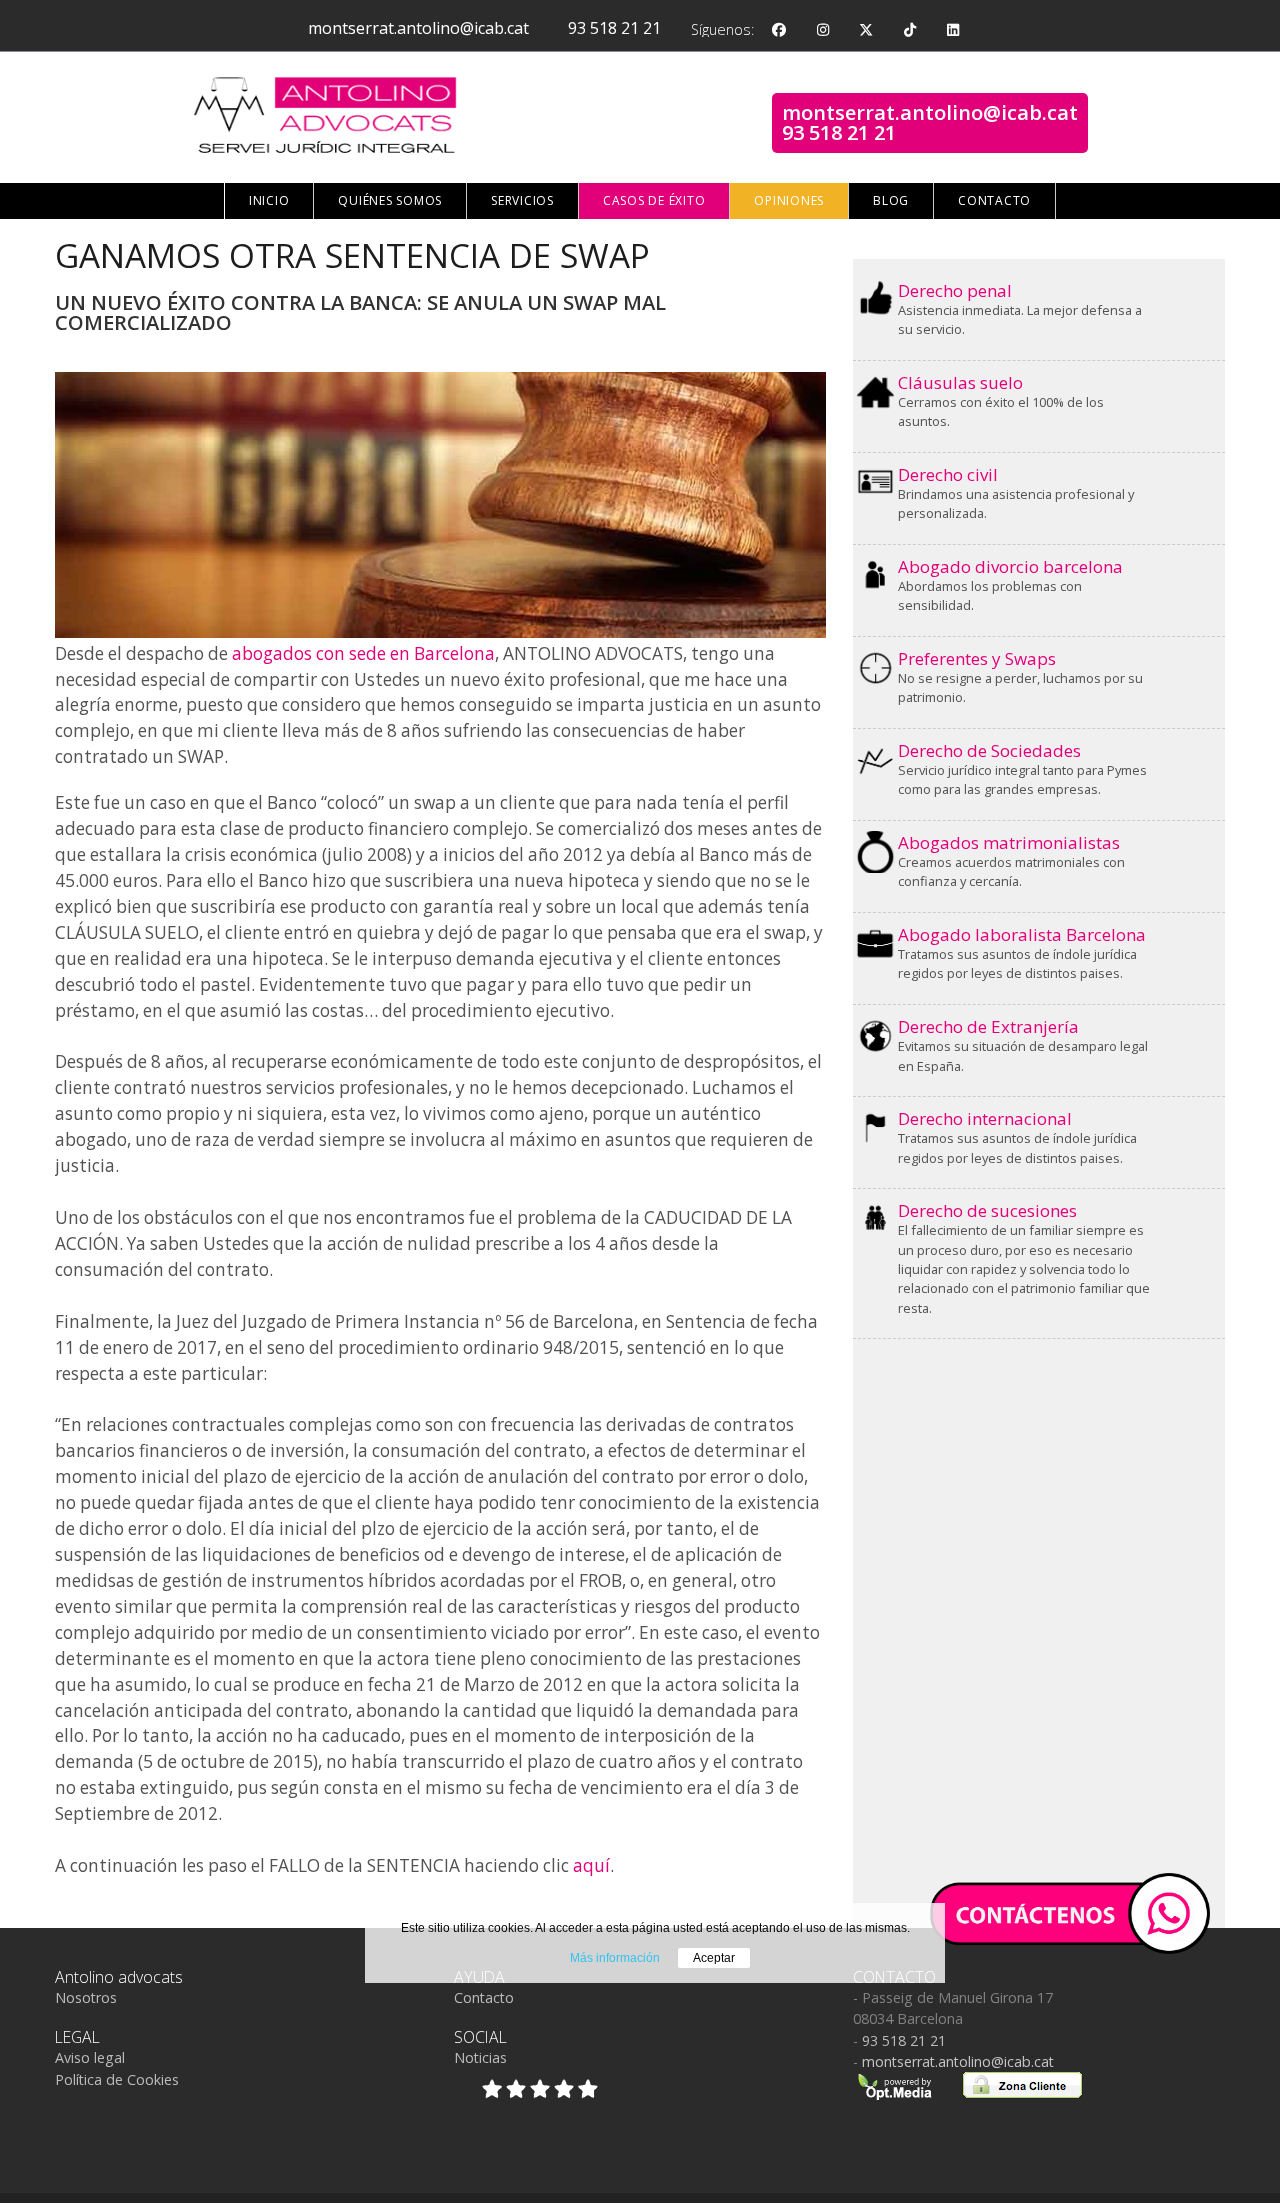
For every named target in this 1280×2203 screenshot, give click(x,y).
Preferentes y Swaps (977, 658)
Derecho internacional (985, 1118)
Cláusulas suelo (960, 382)
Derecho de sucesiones (987, 1210)
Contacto (484, 1997)
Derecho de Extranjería (988, 1026)
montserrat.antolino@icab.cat (418, 28)
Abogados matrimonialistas (1009, 842)
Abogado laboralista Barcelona (1022, 934)
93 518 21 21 (614, 28)
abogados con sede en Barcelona (363, 653)
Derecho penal (955, 290)
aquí (591, 1865)
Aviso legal (90, 2057)
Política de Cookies (117, 2079)
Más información (615, 1958)
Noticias (480, 2057)
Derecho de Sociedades (989, 750)
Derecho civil (948, 474)
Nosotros (86, 1997)
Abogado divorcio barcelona (1010, 566)
